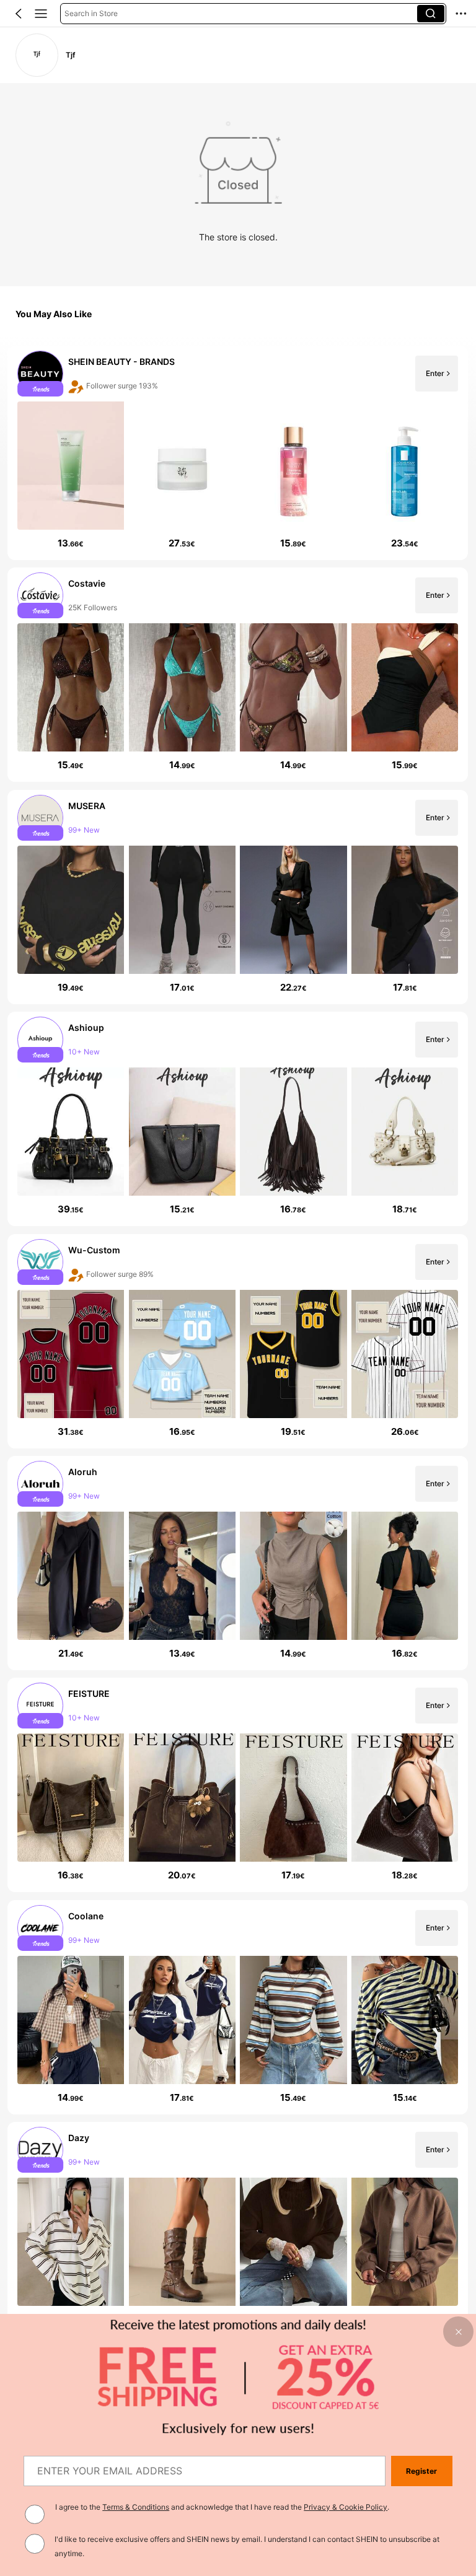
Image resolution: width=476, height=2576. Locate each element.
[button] (19, 14)
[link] (37, 55)
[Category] (41, 14)
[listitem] (238, 453)
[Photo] (41, 374)
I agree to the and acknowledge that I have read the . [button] (222, 2507)
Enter (435, 373)
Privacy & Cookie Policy (346, 2507)
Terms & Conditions (136, 2507)
